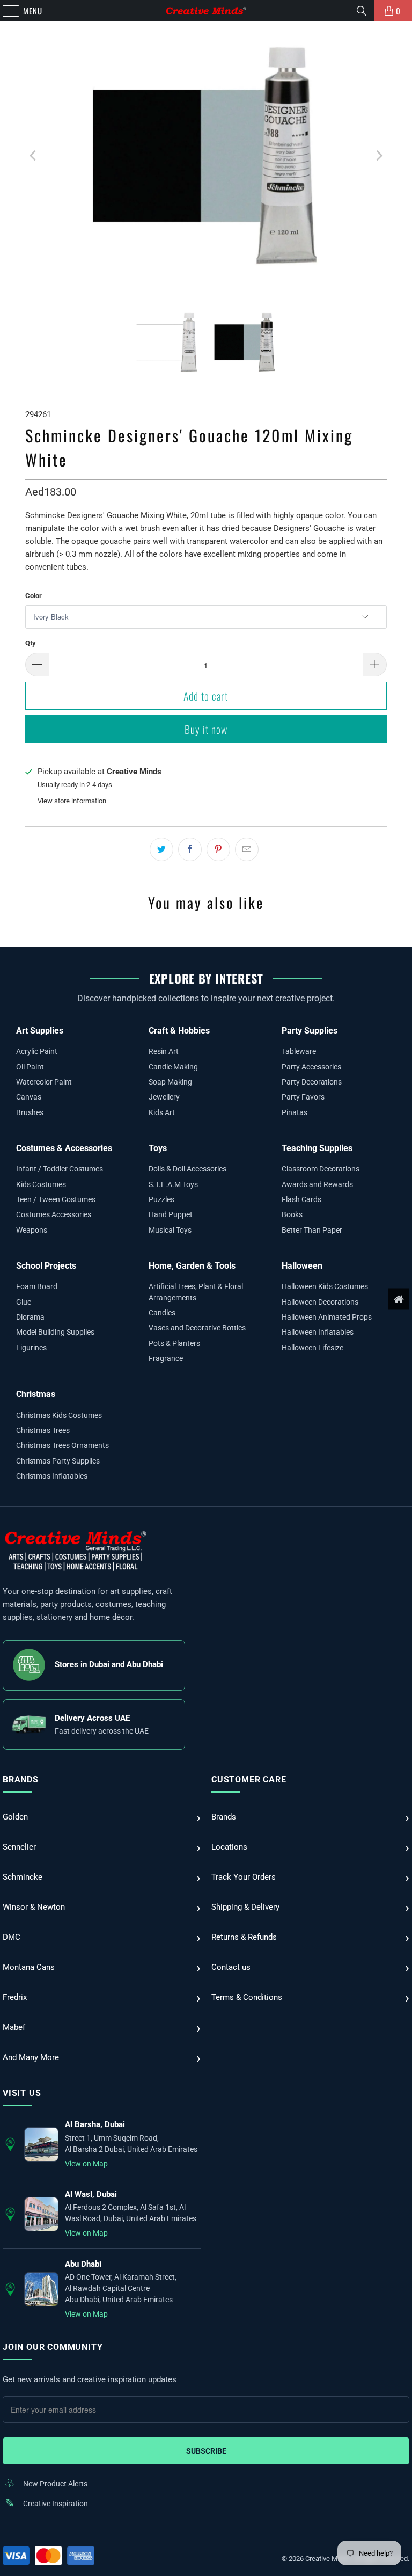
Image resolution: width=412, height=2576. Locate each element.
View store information (72, 801)
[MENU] (5, 11)
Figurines (31, 1348)
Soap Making (170, 1082)
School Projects (46, 1266)
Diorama (30, 1317)
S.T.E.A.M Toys (173, 1184)
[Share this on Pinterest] (218, 849)
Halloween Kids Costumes (325, 1286)
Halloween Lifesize (312, 1348)
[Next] (379, 156)
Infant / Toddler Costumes (60, 1169)
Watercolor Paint (44, 1082)
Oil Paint (30, 1067)
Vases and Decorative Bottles (197, 1328)
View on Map (86, 2164)
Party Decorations (312, 1082)
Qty (31, 643)
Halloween (302, 1266)
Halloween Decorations (320, 1302)
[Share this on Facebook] (190, 849)
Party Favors (303, 1097)
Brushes (30, 1112)
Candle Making (173, 1067)
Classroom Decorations (321, 1169)
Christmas (36, 1394)
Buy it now (206, 729)
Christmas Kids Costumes (59, 1415)
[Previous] (33, 156)
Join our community (53, 2347)
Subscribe (206, 2451)
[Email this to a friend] (247, 849)
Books (292, 1214)
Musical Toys (170, 1230)
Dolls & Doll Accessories (187, 1169)
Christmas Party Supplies (58, 1461)
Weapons (32, 1230)
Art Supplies (40, 1031)
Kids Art (162, 1112)
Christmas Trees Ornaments (62, 1445)
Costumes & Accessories (64, 1148)
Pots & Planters (174, 1343)
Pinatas (295, 1112)
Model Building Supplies (55, 1332)
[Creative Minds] (206, 11)
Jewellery (164, 1097)
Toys (158, 1148)
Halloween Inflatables (318, 1332)
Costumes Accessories (54, 1214)
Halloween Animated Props (327, 1317)
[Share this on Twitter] (161, 849)
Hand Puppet (171, 1214)
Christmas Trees (43, 1430)
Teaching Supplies (317, 1148)
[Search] (362, 11)
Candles (162, 1313)
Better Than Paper (312, 1230)
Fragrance (166, 1358)
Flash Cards (301, 1199)
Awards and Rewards (317, 1184)
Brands (21, 1780)
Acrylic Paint (37, 1051)
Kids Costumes (41, 1184)
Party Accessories (311, 1067)
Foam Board (37, 1286)
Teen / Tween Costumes (56, 1199)
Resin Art (164, 1051)
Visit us (22, 2093)
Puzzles (161, 1199)
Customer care (249, 1780)
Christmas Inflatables (52, 1476)
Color (34, 596)
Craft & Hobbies (179, 1031)
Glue (24, 1302)
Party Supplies (310, 1031)
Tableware (299, 1051)
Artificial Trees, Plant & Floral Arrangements (196, 1292)
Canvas (29, 1097)
